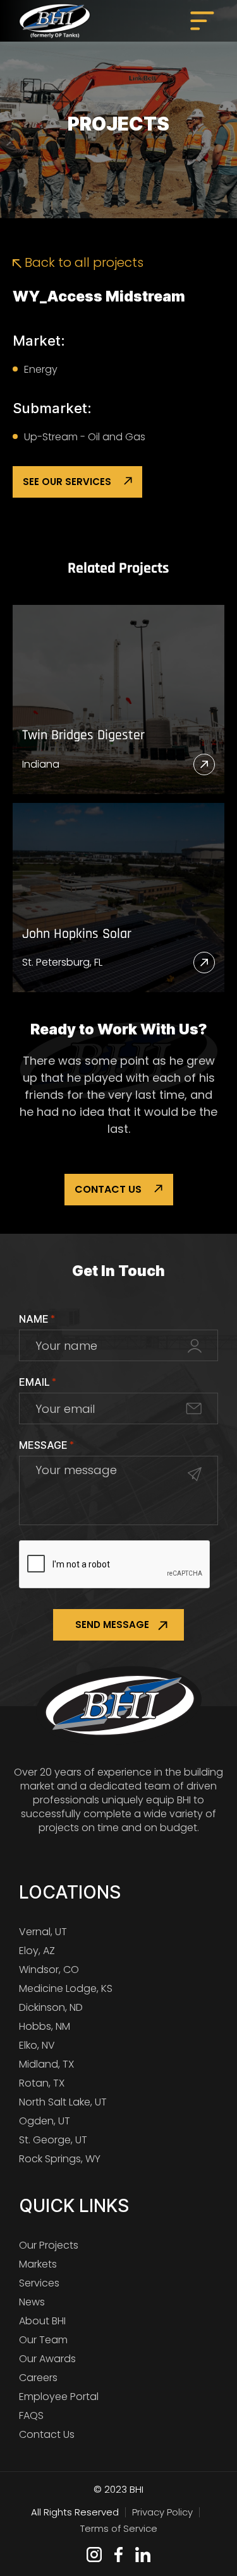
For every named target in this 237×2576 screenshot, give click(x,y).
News (32, 2302)
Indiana (41, 764)
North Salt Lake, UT (63, 2102)
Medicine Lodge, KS (66, 1988)
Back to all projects (82, 262)
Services (39, 2283)
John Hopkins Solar (77, 934)
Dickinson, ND (51, 2007)
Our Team (43, 2340)
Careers (38, 2378)
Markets (38, 2264)
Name (37, 1319)
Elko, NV (37, 2045)
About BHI (42, 2321)
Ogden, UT (45, 2121)
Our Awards (47, 2359)
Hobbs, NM (45, 2026)
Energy (41, 369)
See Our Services (67, 482)
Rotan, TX (42, 2083)
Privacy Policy (162, 2512)
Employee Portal (59, 2397)
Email (38, 1382)
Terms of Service (119, 2528)
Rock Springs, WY (60, 2159)
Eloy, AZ (37, 1951)
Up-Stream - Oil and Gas (85, 437)
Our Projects (49, 2245)
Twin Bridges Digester (83, 736)
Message (46, 1445)
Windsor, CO (49, 1970)
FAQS (31, 2415)
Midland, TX (46, 2064)
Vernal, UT (43, 1932)
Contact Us (108, 1189)
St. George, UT (53, 2140)
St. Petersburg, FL (62, 962)
